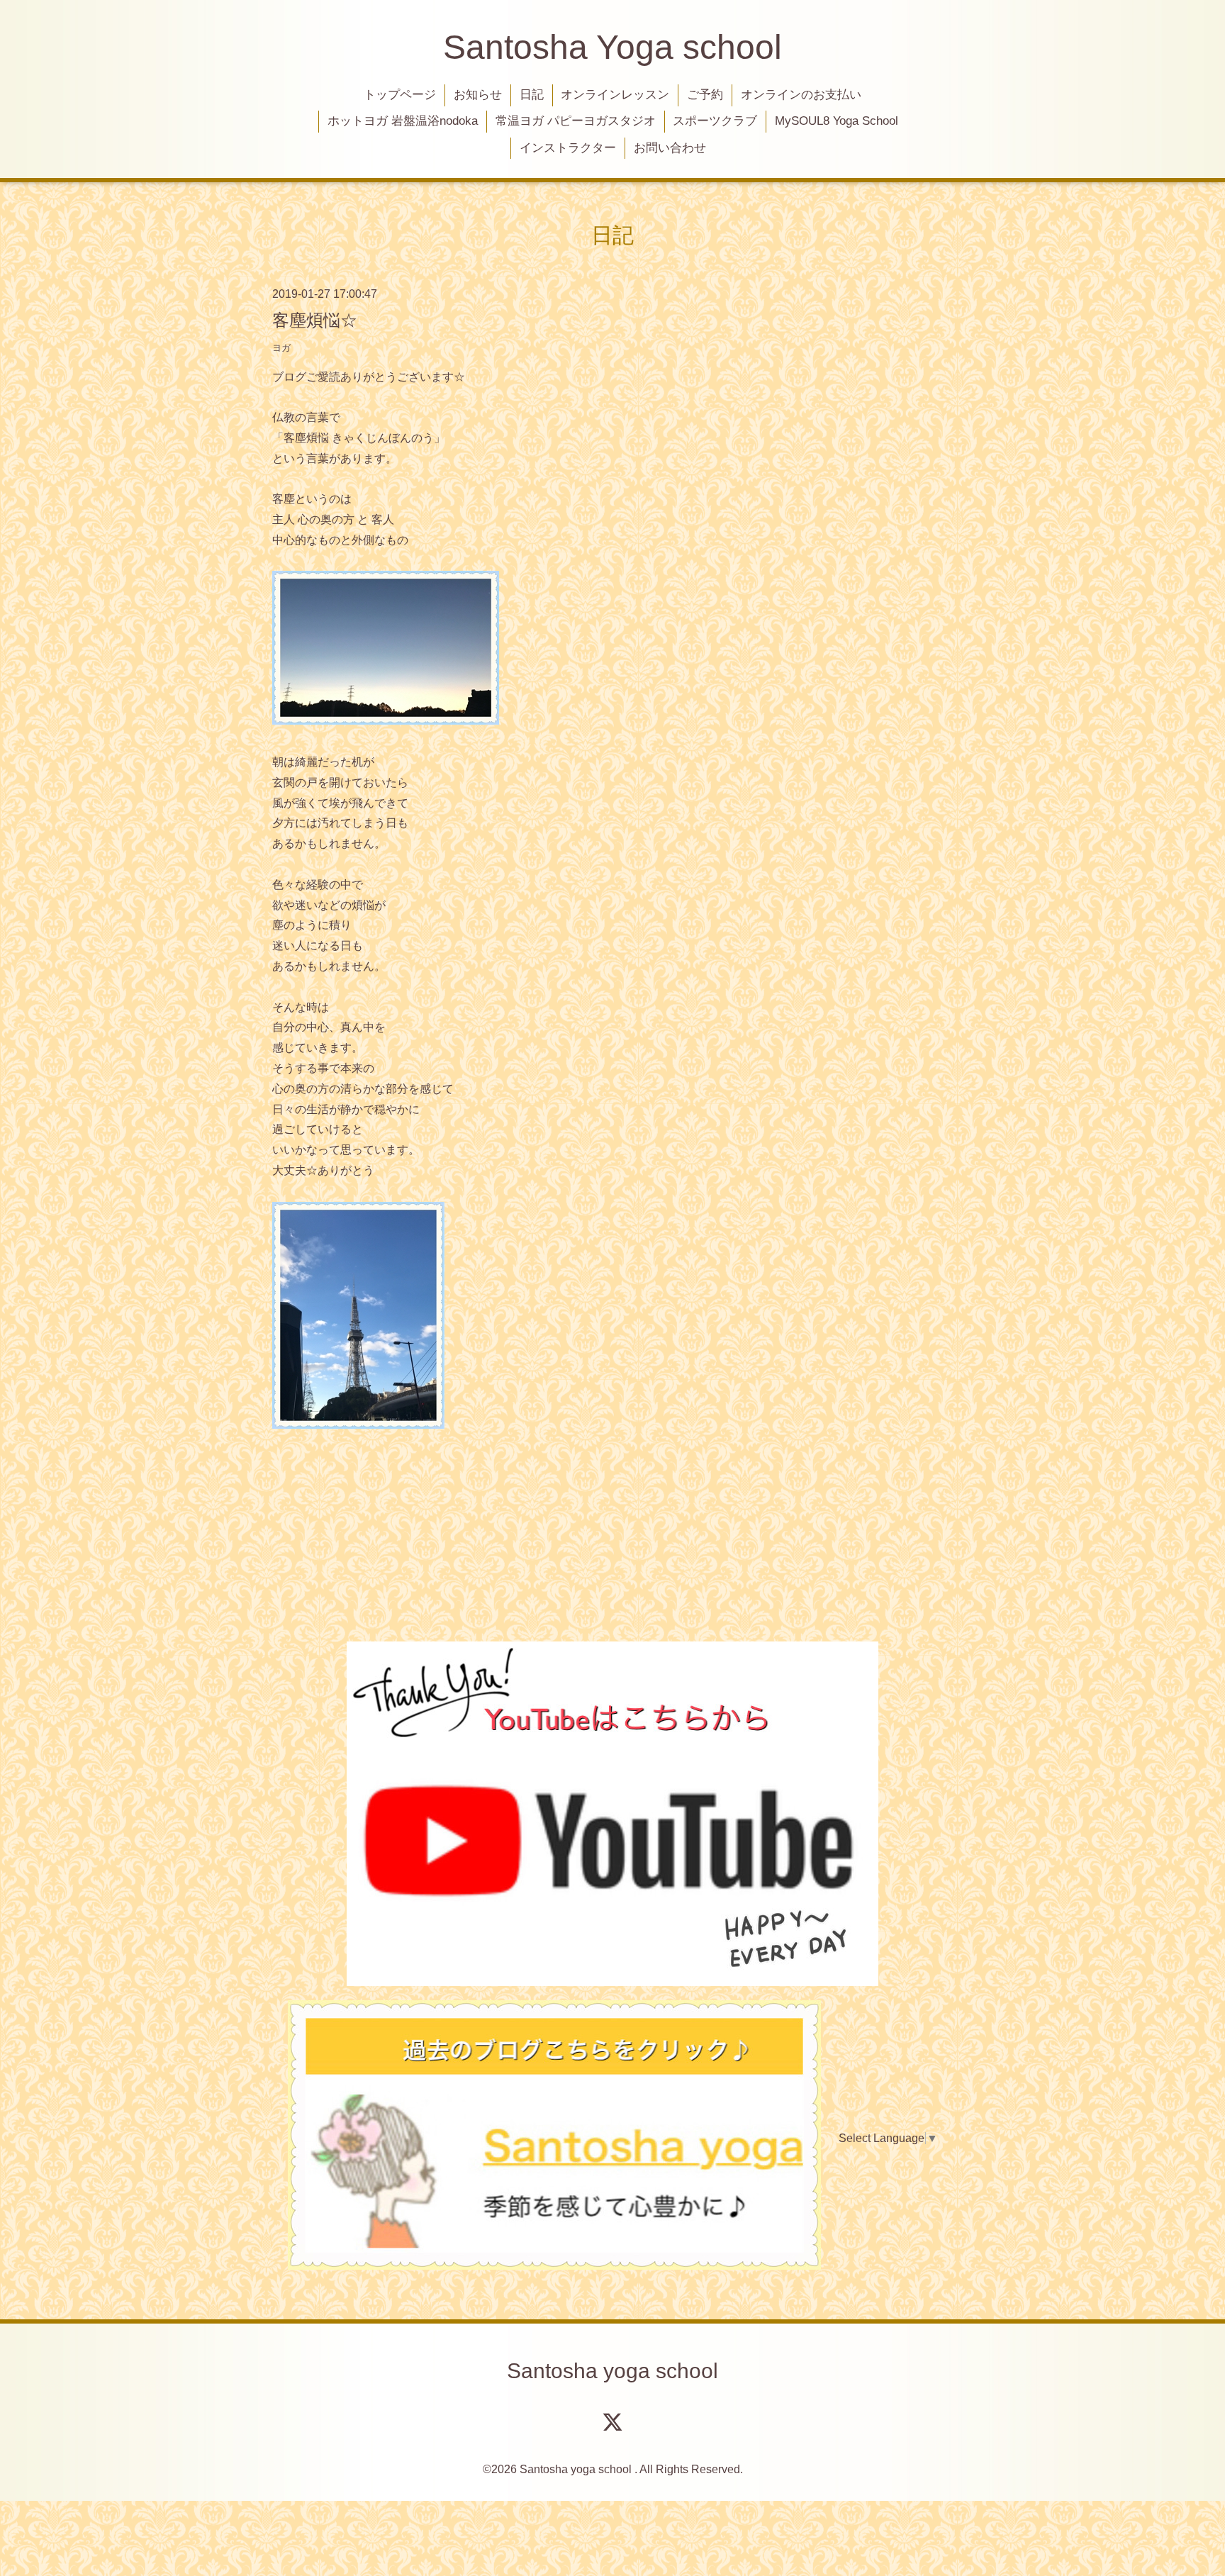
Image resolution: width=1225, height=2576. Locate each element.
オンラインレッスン (615, 95)
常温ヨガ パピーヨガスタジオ (576, 121)
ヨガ (281, 348)
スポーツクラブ (715, 121)
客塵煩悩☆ (315, 320)
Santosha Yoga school (612, 47)
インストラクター (568, 148)
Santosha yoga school (612, 2371)
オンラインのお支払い (801, 95)
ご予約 (705, 95)
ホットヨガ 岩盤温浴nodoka (403, 121)
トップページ (400, 95)
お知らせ (478, 95)
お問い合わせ (670, 148)
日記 (532, 95)
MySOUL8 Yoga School (837, 121)
